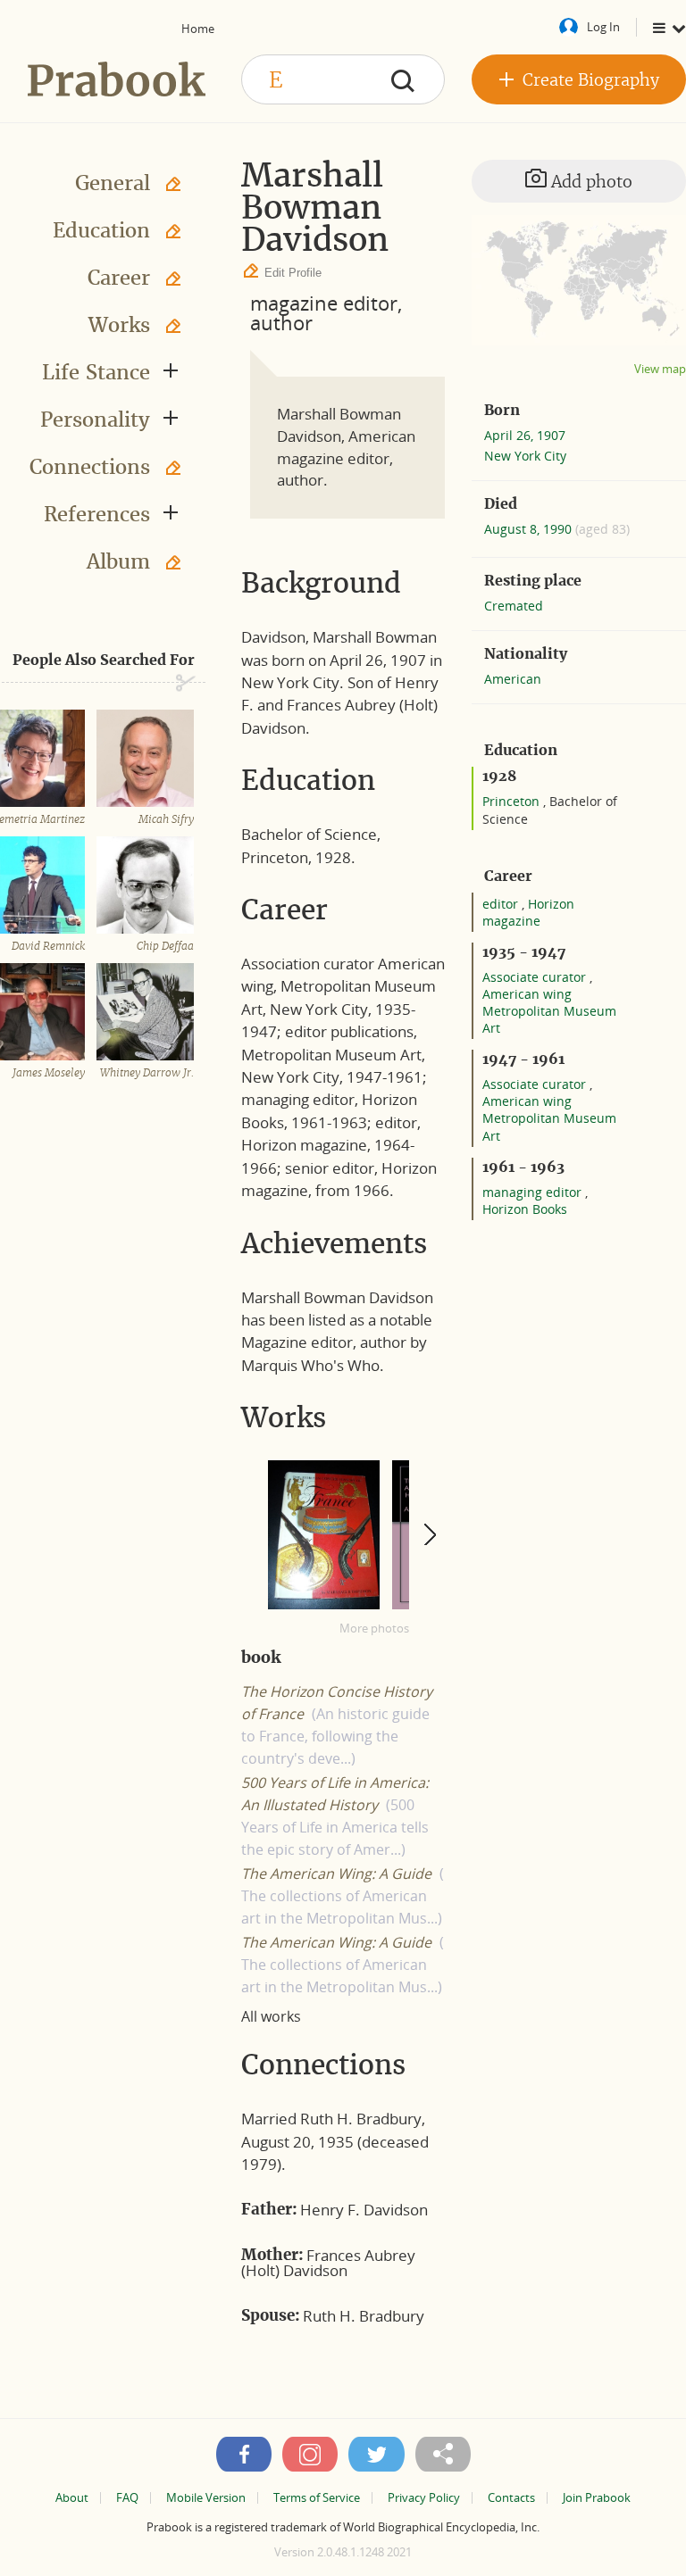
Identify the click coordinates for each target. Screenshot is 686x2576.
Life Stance (96, 372)
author (281, 322)
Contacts (511, 2498)
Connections (90, 467)
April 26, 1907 (525, 435)
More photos (374, 1628)
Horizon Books (525, 1209)
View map (660, 369)
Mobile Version (206, 2498)
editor (502, 904)
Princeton (513, 801)
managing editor (534, 1192)
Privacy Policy (424, 2498)
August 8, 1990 (530, 529)
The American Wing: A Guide (336, 1874)
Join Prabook (597, 2498)
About (72, 2498)
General (113, 183)
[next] (430, 1534)
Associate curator (536, 977)
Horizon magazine (528, 912)
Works (119, 325)
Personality (95, 420)
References (97, 514)
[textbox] (343, 79)
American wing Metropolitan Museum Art (549, 1011)
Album (118, 561)
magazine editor (324, 303)
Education (101, 230)
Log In (603, 27)
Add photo (590, 182)
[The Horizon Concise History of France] (324, 1535)
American (513, 679)
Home (198, 29)
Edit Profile (293, 273)
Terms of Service (317, 2498)
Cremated (514, 606)
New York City (525, 456)
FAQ (127, 2498)
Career (119, 278)
